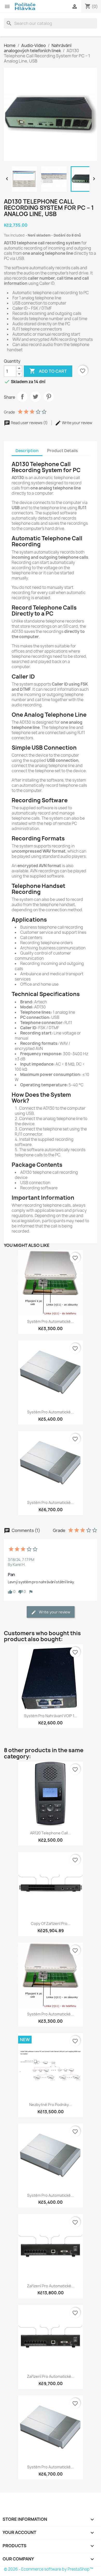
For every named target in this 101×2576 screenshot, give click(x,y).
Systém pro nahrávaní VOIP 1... (51, 1716)
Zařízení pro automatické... (51, 2286)
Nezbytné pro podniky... (51, 2105)
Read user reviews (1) (29, 423)
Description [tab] (27, 451)
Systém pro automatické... (51, 1321)
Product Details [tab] (62, 451)
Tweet (35, 397)
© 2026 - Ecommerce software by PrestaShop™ (49, 2569)
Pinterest (49, 397)
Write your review (77, 423)
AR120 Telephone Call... (51, 1833)
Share (22, 397)
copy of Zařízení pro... (51, 1924)
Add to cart (48, 371)
